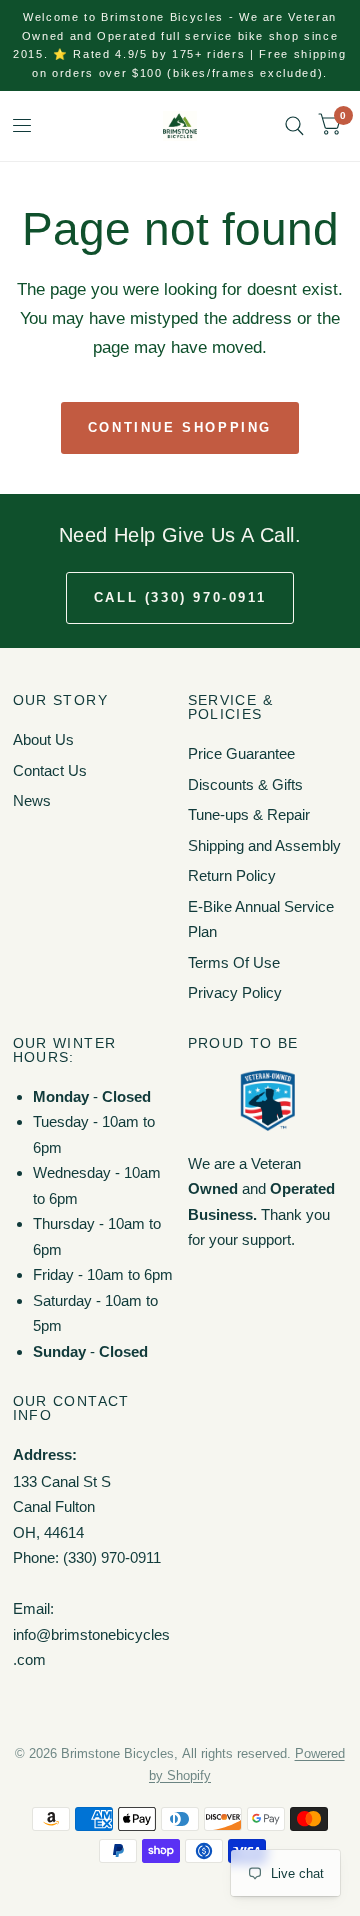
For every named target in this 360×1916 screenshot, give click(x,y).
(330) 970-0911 (112, 1557)
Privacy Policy (235, 992)
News (32, 800)
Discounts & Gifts (245, 784)
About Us (43, 739)
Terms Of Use (234, 962)
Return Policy (232, 875)
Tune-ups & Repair (249, 814)
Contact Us (50, 770)
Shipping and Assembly (264, 845)
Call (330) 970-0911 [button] (180, 597)
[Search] (294, 126)
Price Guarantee (241, 753)
